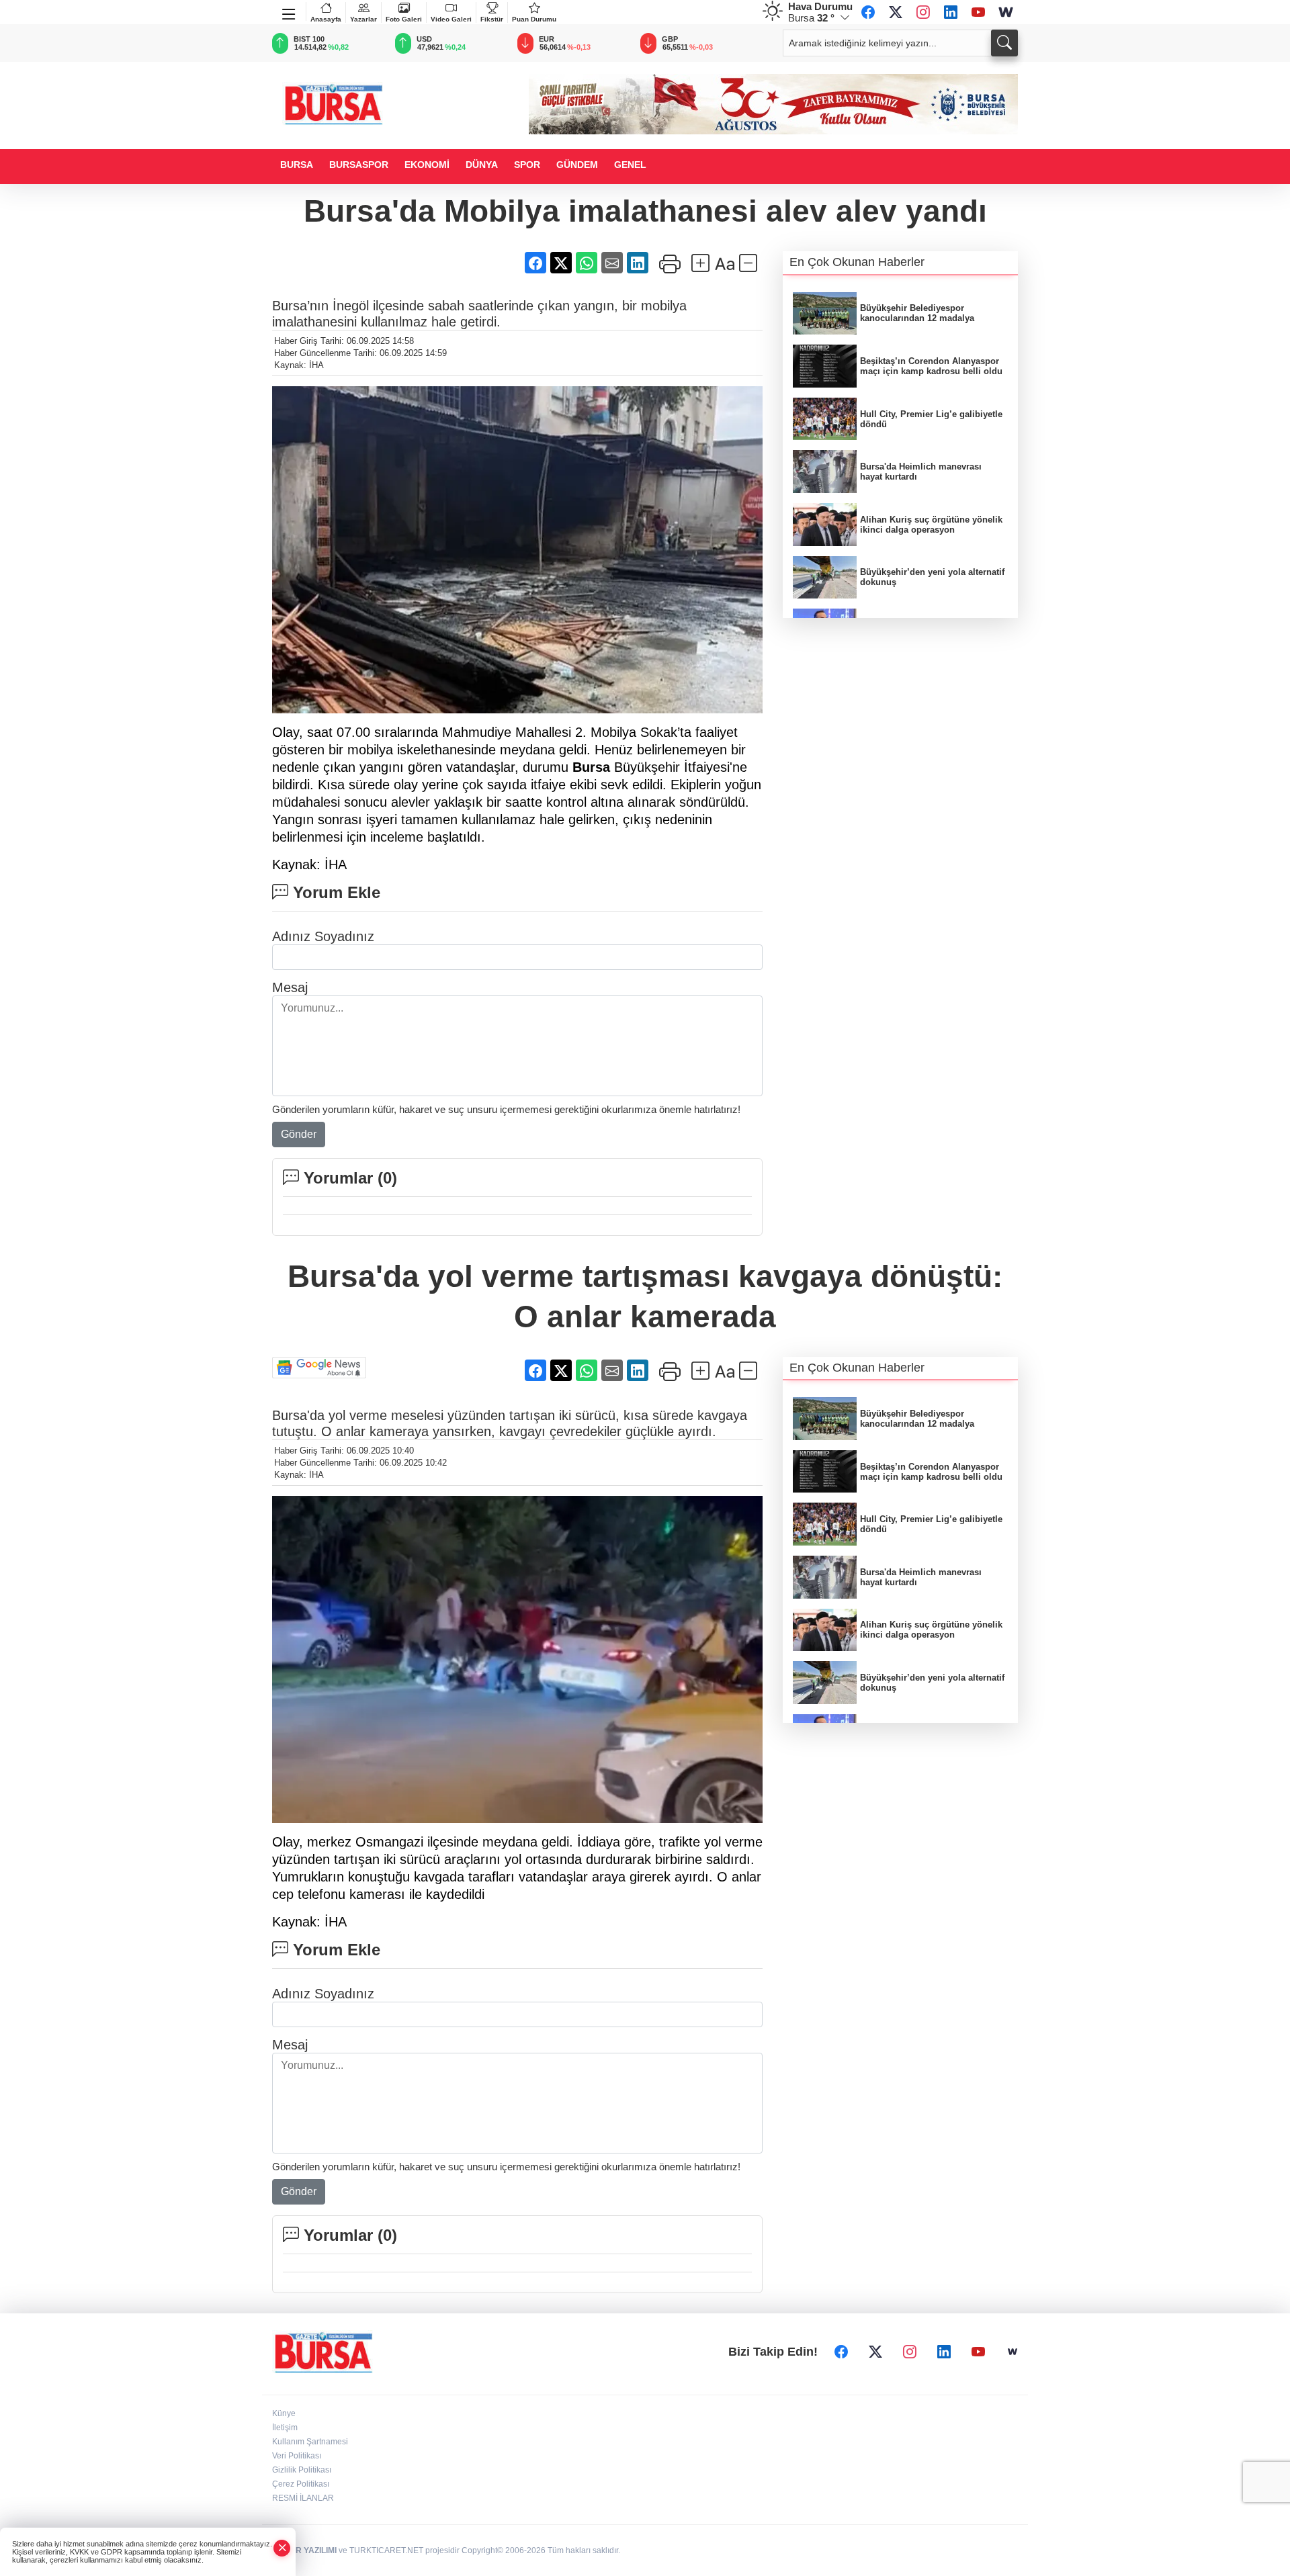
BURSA (297, 165)
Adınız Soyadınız (323, 936)
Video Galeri (451, 19)
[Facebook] (868, 12)
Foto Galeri (404, 19)
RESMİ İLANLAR (303, 2498)
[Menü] (289, 11)
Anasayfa (326, 19)
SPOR (527, 165)
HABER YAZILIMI (304, 2550)
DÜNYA (482, 165)
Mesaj (290, 987)
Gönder (299, 1134)
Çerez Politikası (301, 2484)
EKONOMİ (427, 165)
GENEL (630, 165)
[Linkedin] (951, 12)
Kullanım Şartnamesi (310, 2442)
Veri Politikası (297, 2456)
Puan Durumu (534, 19)
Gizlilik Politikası (302, 2470)
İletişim (285, 2428)
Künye (284, 2413)
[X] (896, 12)
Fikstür (492, 19)
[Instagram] (923, 12)
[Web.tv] (1006, 12)
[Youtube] (978, 12)
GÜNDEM (577, 165)
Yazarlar (363, 19)
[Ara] (1004, 43)
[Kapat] (282, 2548)
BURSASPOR (359, 165)
